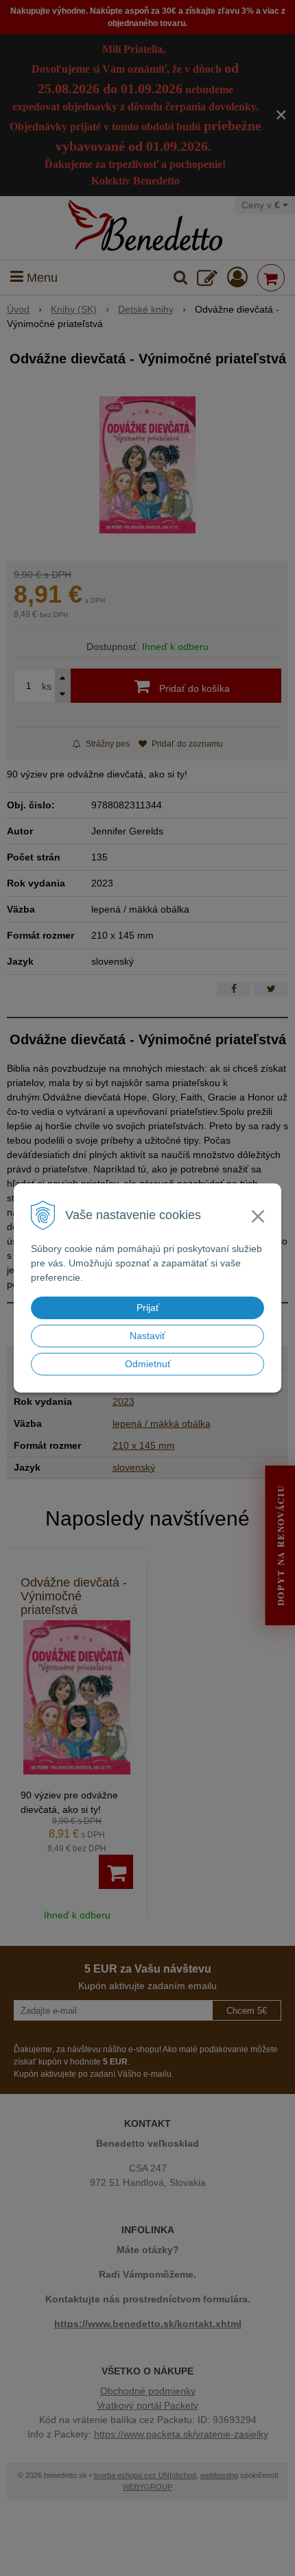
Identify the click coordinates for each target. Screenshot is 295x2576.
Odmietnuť (148, 1364)
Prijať (148, 1308)
